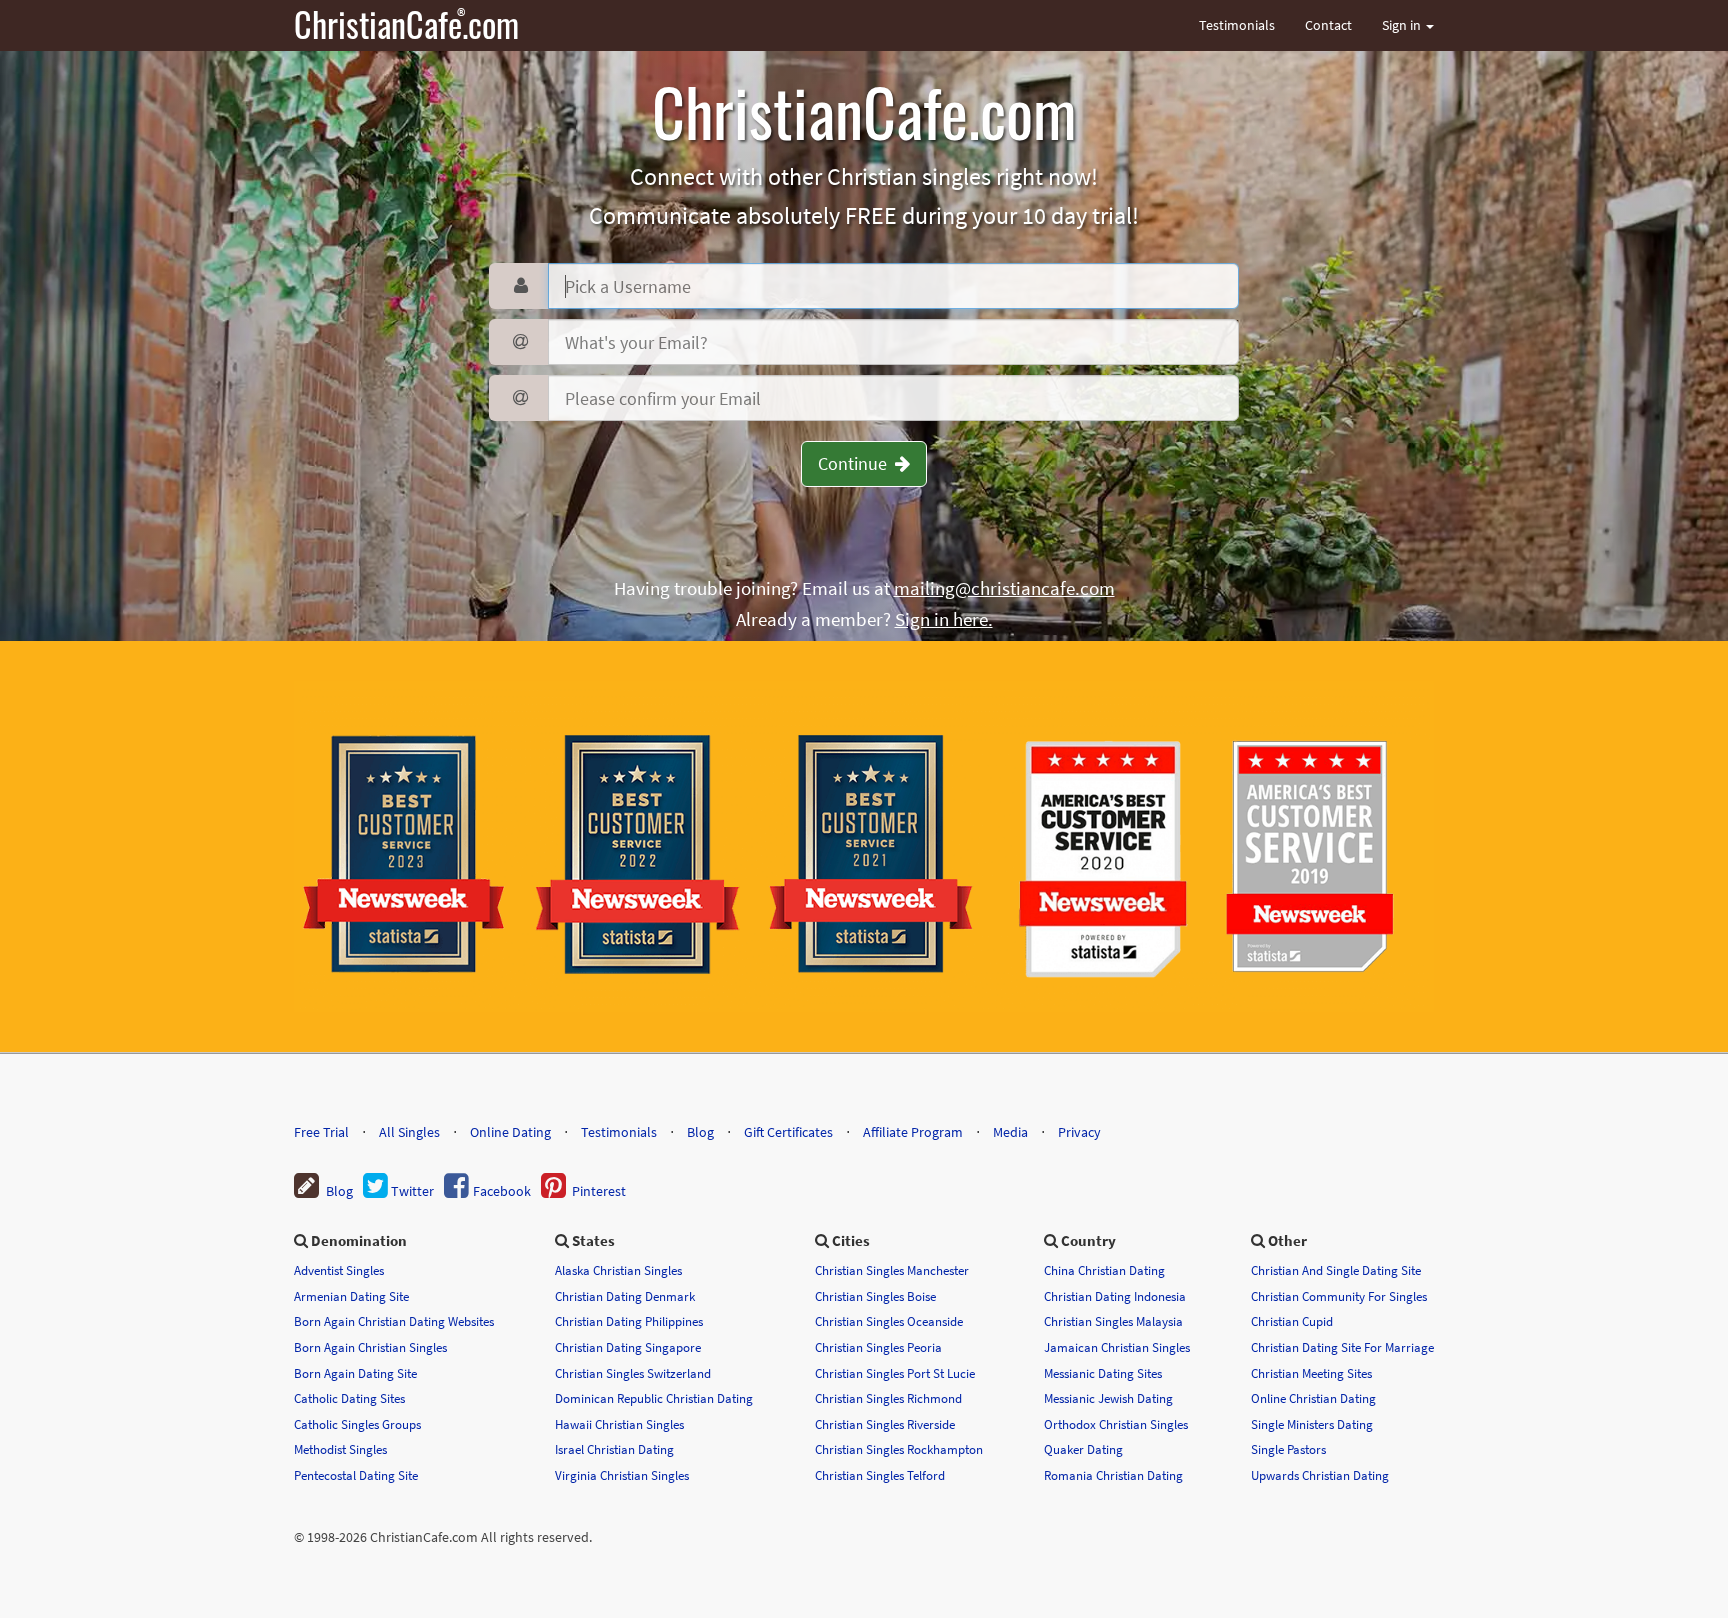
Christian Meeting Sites (1311, 1373)
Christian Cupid (1292, 1321)
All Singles (409, 1132)
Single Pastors (1288, 1449)
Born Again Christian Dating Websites (394, 1321)
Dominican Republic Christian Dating (654, 1398)
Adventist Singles (339, 1270)
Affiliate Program (913, 1132)
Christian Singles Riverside (885, 1424)
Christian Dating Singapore (628, 1347)
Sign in (1403, 25)
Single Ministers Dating (1312, 1424)
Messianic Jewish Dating (1108, 1398)
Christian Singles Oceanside (889, 1321)
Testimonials (1237, 25)
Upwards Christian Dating (1320, 1475)
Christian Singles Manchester (892, 1270)
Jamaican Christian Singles (1117, 1347)
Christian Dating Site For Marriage (1342, 1347)
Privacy (1079, 1132)
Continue (856, 463)
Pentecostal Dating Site (356, 1475)
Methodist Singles (340, 1449)
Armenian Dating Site (351, 1296)
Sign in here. (944, 619)
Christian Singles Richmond (888, 1398)
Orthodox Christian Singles (1116, 1424)
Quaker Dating (1083, 1449)
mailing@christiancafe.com (1004, 588)
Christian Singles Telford (880, 1475)
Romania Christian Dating (1113, 1475)
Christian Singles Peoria (878, 1347)
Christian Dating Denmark (625, 1296)
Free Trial (321, 1132)
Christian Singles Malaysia (1113, 1321)
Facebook (500, 1191)
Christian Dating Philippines (629, 1321)
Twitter (411, 1191)
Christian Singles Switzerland (633, 1373)
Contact (1328, 25)
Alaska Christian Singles (618, 1270)
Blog (700, 1132)
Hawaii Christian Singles (619, 1424)
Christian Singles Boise (875, 1296)
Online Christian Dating (1313, 1398)
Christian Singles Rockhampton (899, 1449)
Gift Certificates (788, 1132)
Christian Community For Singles (1339, 1296)
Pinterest (596, 1191)
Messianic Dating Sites (1103, 1373)
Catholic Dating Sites (349, 1398)
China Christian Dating (1104, 1270)
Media (1010, 1132)
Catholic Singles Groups (357, 1424)
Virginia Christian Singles (622, 1475)
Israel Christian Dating (614, 1449)
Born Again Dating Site (355, 1373)
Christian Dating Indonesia (1115, 1296)
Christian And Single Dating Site (1336, 1270)
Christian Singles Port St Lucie (895, 1373)
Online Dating (510, 1132)
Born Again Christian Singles (370, 1347)
